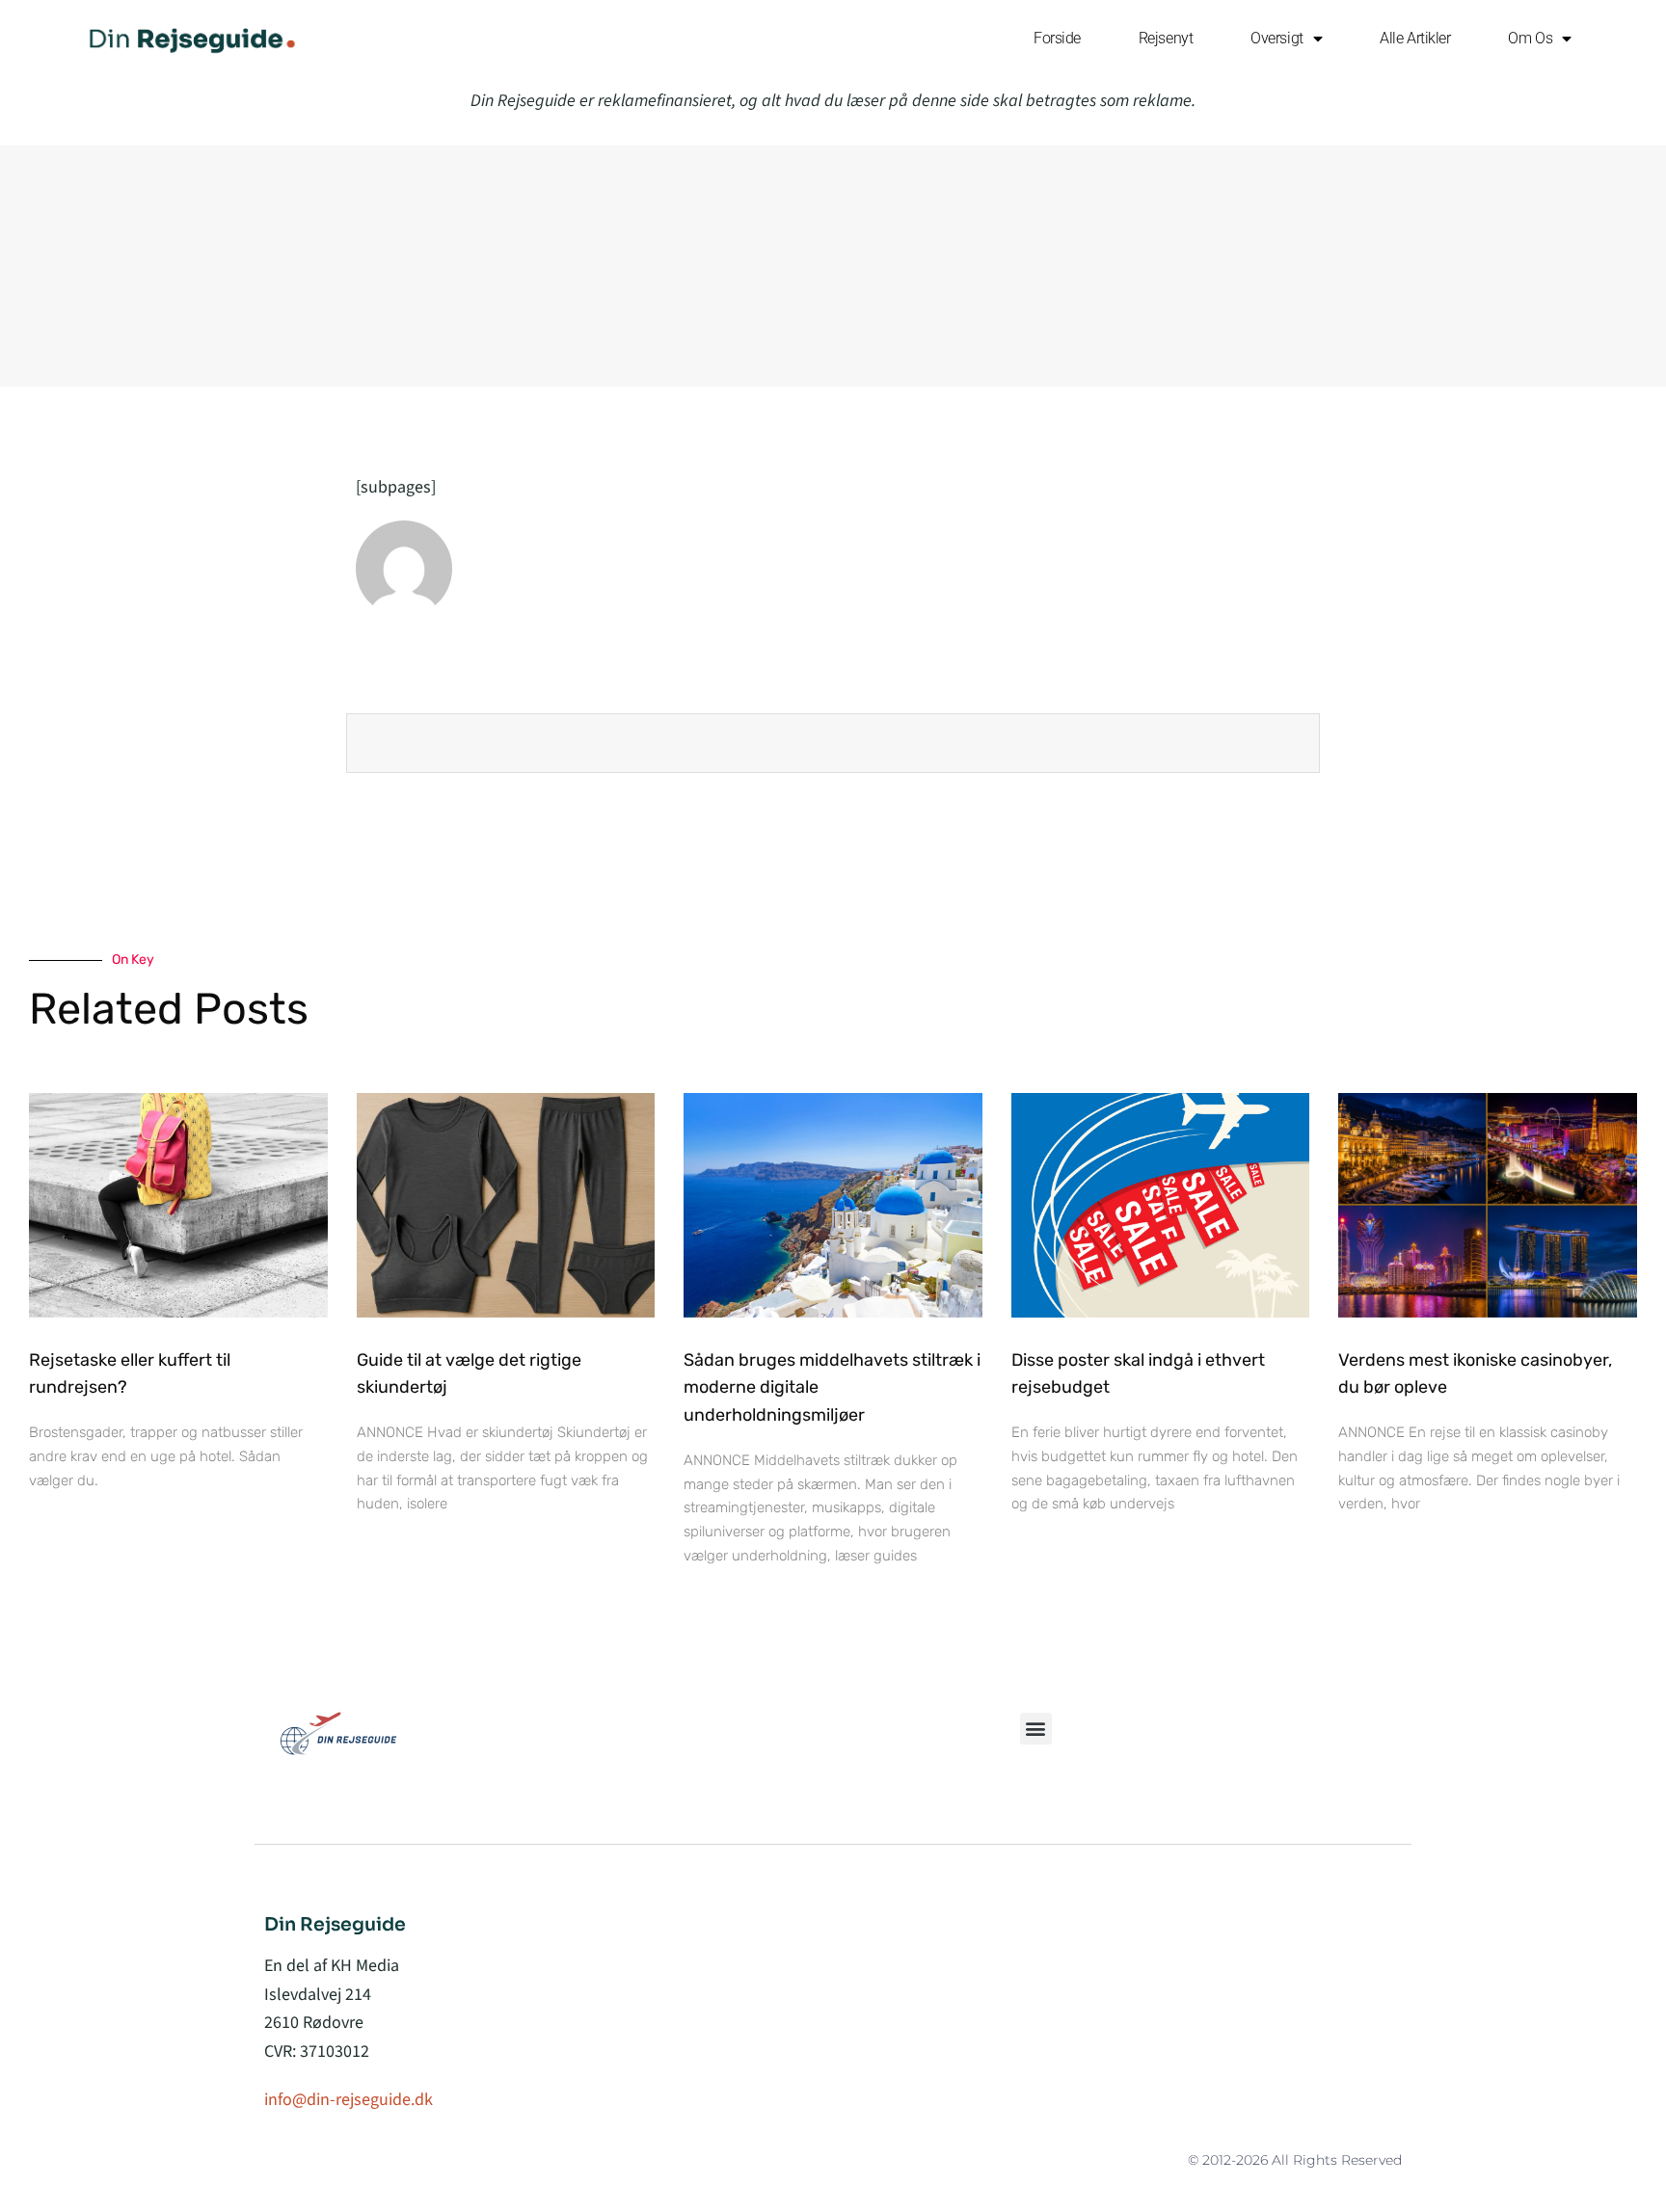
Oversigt (1276, 38)
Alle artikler (1415, 38)
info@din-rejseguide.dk (349, 2100)
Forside (1057, 38)
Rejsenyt (1166, 38)
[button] (1036, 1729)
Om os (1530, 38)
